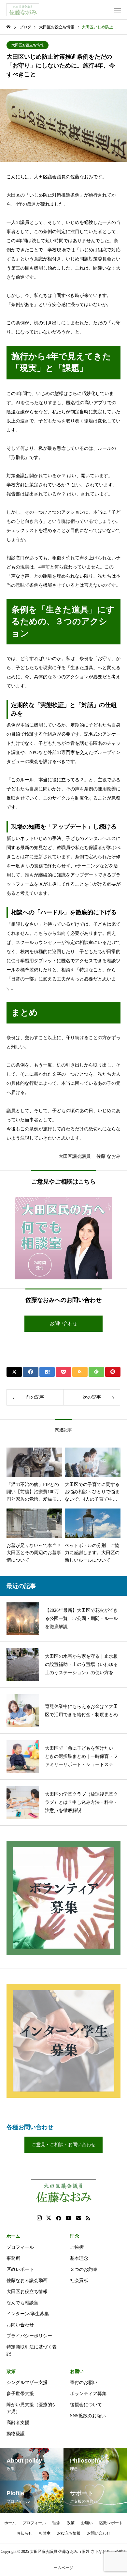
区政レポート (20, 2269)
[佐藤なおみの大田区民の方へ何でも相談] (63, 1238)
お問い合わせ (20, 2325)
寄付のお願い (84, 2383)
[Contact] (79, 2218)
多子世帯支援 (20, 2394)
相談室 (45, 2533)
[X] (49, 2218)
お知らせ (24, 2533)
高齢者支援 (18, 2423)
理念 (75, 2236)
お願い (77, 2371)
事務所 (13, 2258)
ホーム (13, 2236)
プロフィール (20, 2247)
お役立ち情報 (69, 2533)
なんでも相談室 (22, 2303)
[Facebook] (59, 2218)
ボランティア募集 (88, 2394)
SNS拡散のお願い (88, 2416)
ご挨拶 (77, 2247)
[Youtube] (69, 2218)
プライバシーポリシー (29, 2336)
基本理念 (79, 2258)
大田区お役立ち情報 (28, 45)
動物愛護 (16, 2434)
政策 (11, 2371)
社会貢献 (79, 2281)
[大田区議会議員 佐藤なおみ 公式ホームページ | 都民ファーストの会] (23, 10)
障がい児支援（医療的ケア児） (32, 2408)
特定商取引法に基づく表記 (32, 2350)
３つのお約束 (84, 2269)
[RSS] (88, 2218)
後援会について (86, 2405)
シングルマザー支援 (27, 2383)
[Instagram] (39, 2218)
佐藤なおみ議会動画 (27, 2281)
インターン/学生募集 (28, 2314)
